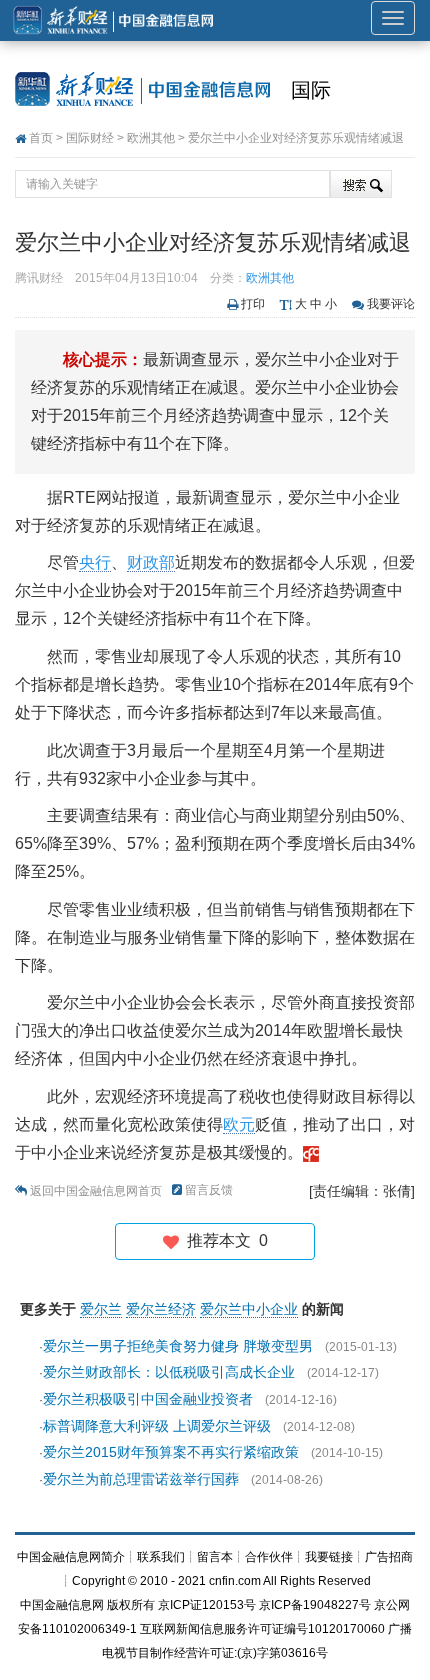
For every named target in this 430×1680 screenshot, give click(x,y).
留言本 (215, 1557)
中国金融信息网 (62, 1605)
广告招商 (389, 1557)
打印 (253, 304)
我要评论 (391, 304)
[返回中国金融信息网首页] (311, 1152)
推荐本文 (223, 1240)
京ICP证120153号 (207, 1605)
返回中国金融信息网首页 (96, 1191)
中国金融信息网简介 (71, 1557)
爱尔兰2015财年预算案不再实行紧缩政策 (171, 1452)
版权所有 (131, 1605)
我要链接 (329, 1557)
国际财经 (90, 138)
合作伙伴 (269, 1557)
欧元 (239, 1124)
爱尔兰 (101, 1309)
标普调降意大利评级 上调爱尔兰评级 (157, 1426)
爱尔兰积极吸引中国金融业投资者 (148, 1399)
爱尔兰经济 (161, 1309)
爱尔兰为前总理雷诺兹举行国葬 (141, 1479)
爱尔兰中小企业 (249, 1309)
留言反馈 (209, 1190)
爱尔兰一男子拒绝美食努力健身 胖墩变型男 (178, 1346)
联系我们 (161, 1557)
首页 (41, 138)
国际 (311, 90)
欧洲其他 (151, 138)
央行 (95, 562)
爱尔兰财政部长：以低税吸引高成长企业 (169, 1372)
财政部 (151, 562)
